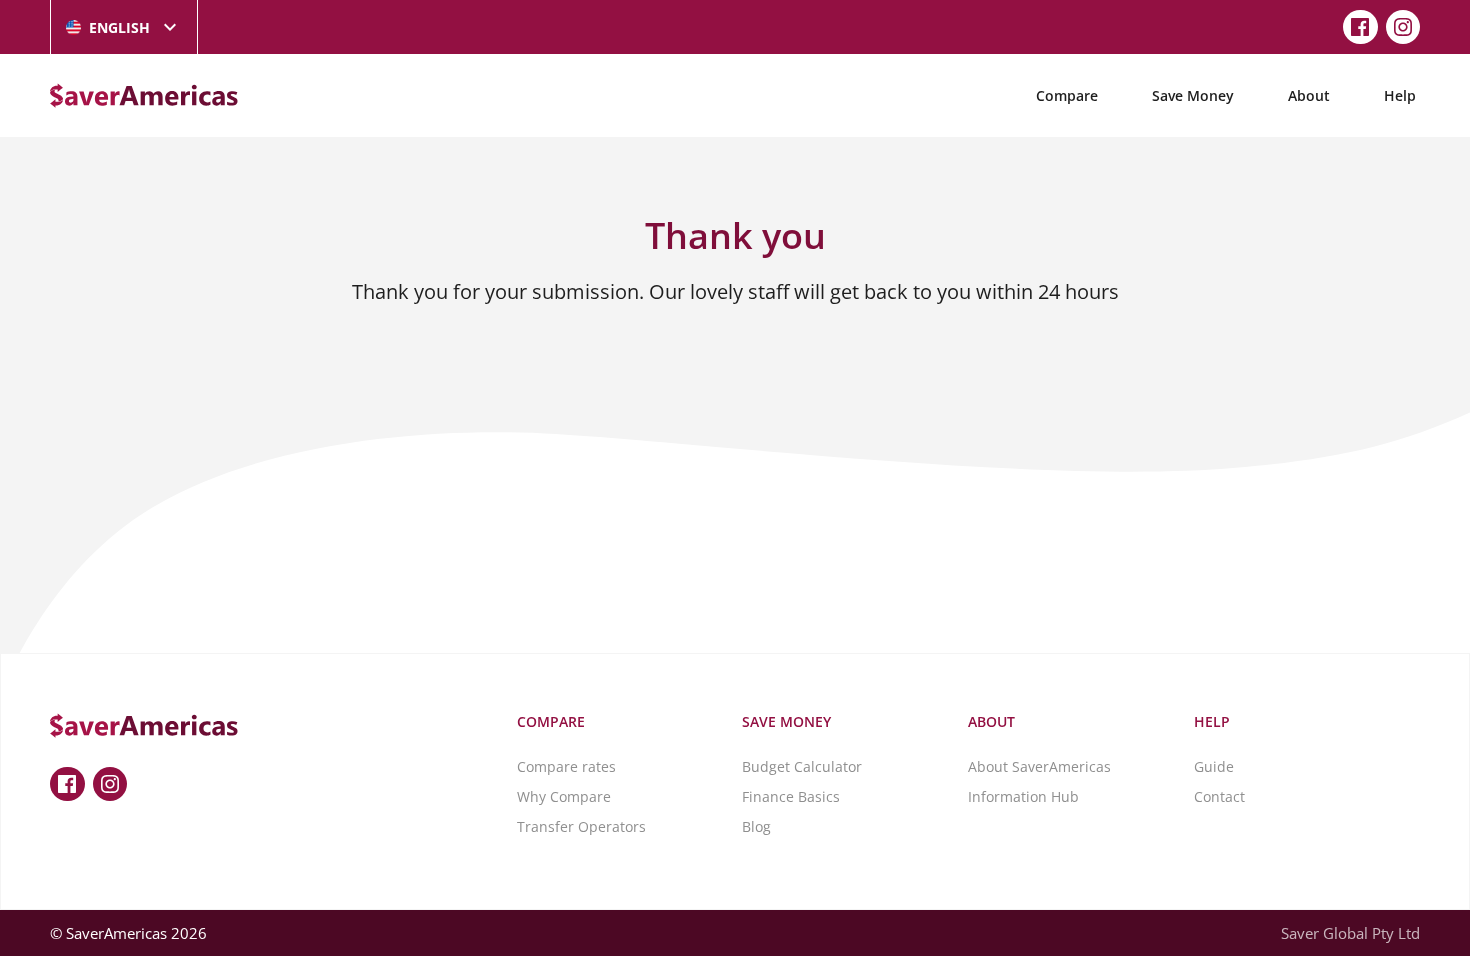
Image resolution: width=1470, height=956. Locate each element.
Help (1400, 95)
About (1309, 95)
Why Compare (564, 796)
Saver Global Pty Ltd (1350, 933)
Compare (1067, 95)
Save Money (1193, 95)
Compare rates (566, 766)
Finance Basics (791, 796)
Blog (756, 826)
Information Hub (1023, 796)
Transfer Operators (581, 826)
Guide (1214, 766)
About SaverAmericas (1039, 766)
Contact (1219, 796)
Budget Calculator (802, 766)
